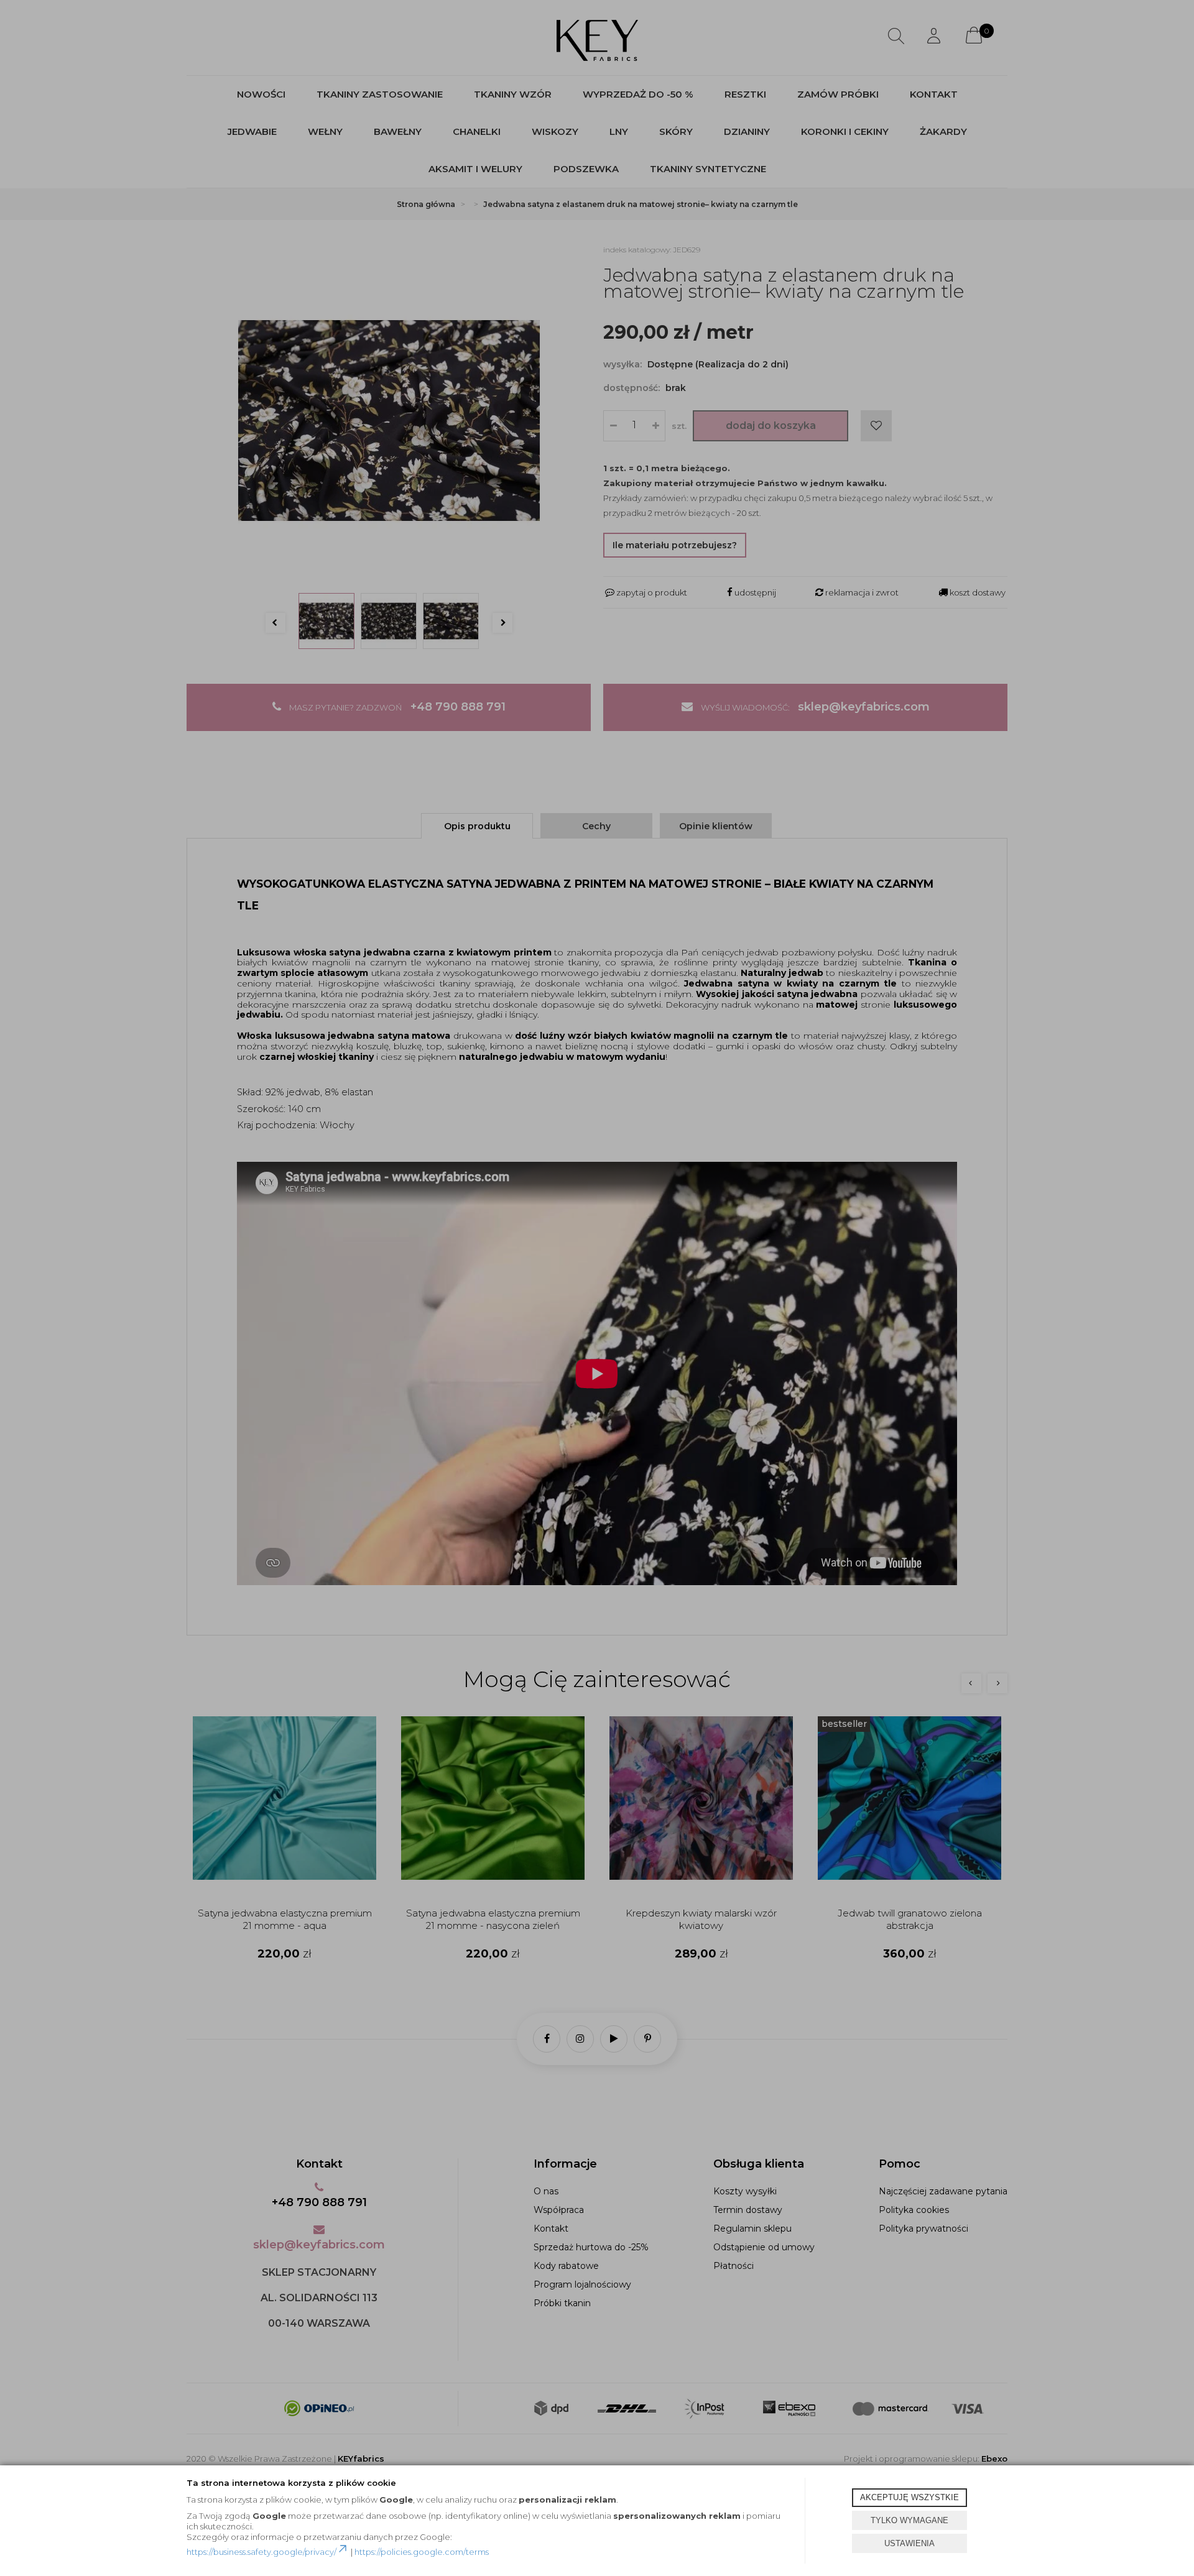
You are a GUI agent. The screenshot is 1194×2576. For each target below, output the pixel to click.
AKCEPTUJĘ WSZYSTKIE (909, 2497)
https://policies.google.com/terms (422, 2552)
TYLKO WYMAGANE (909, 2520)
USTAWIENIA (909, 2543)
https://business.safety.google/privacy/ (261, 2552)
